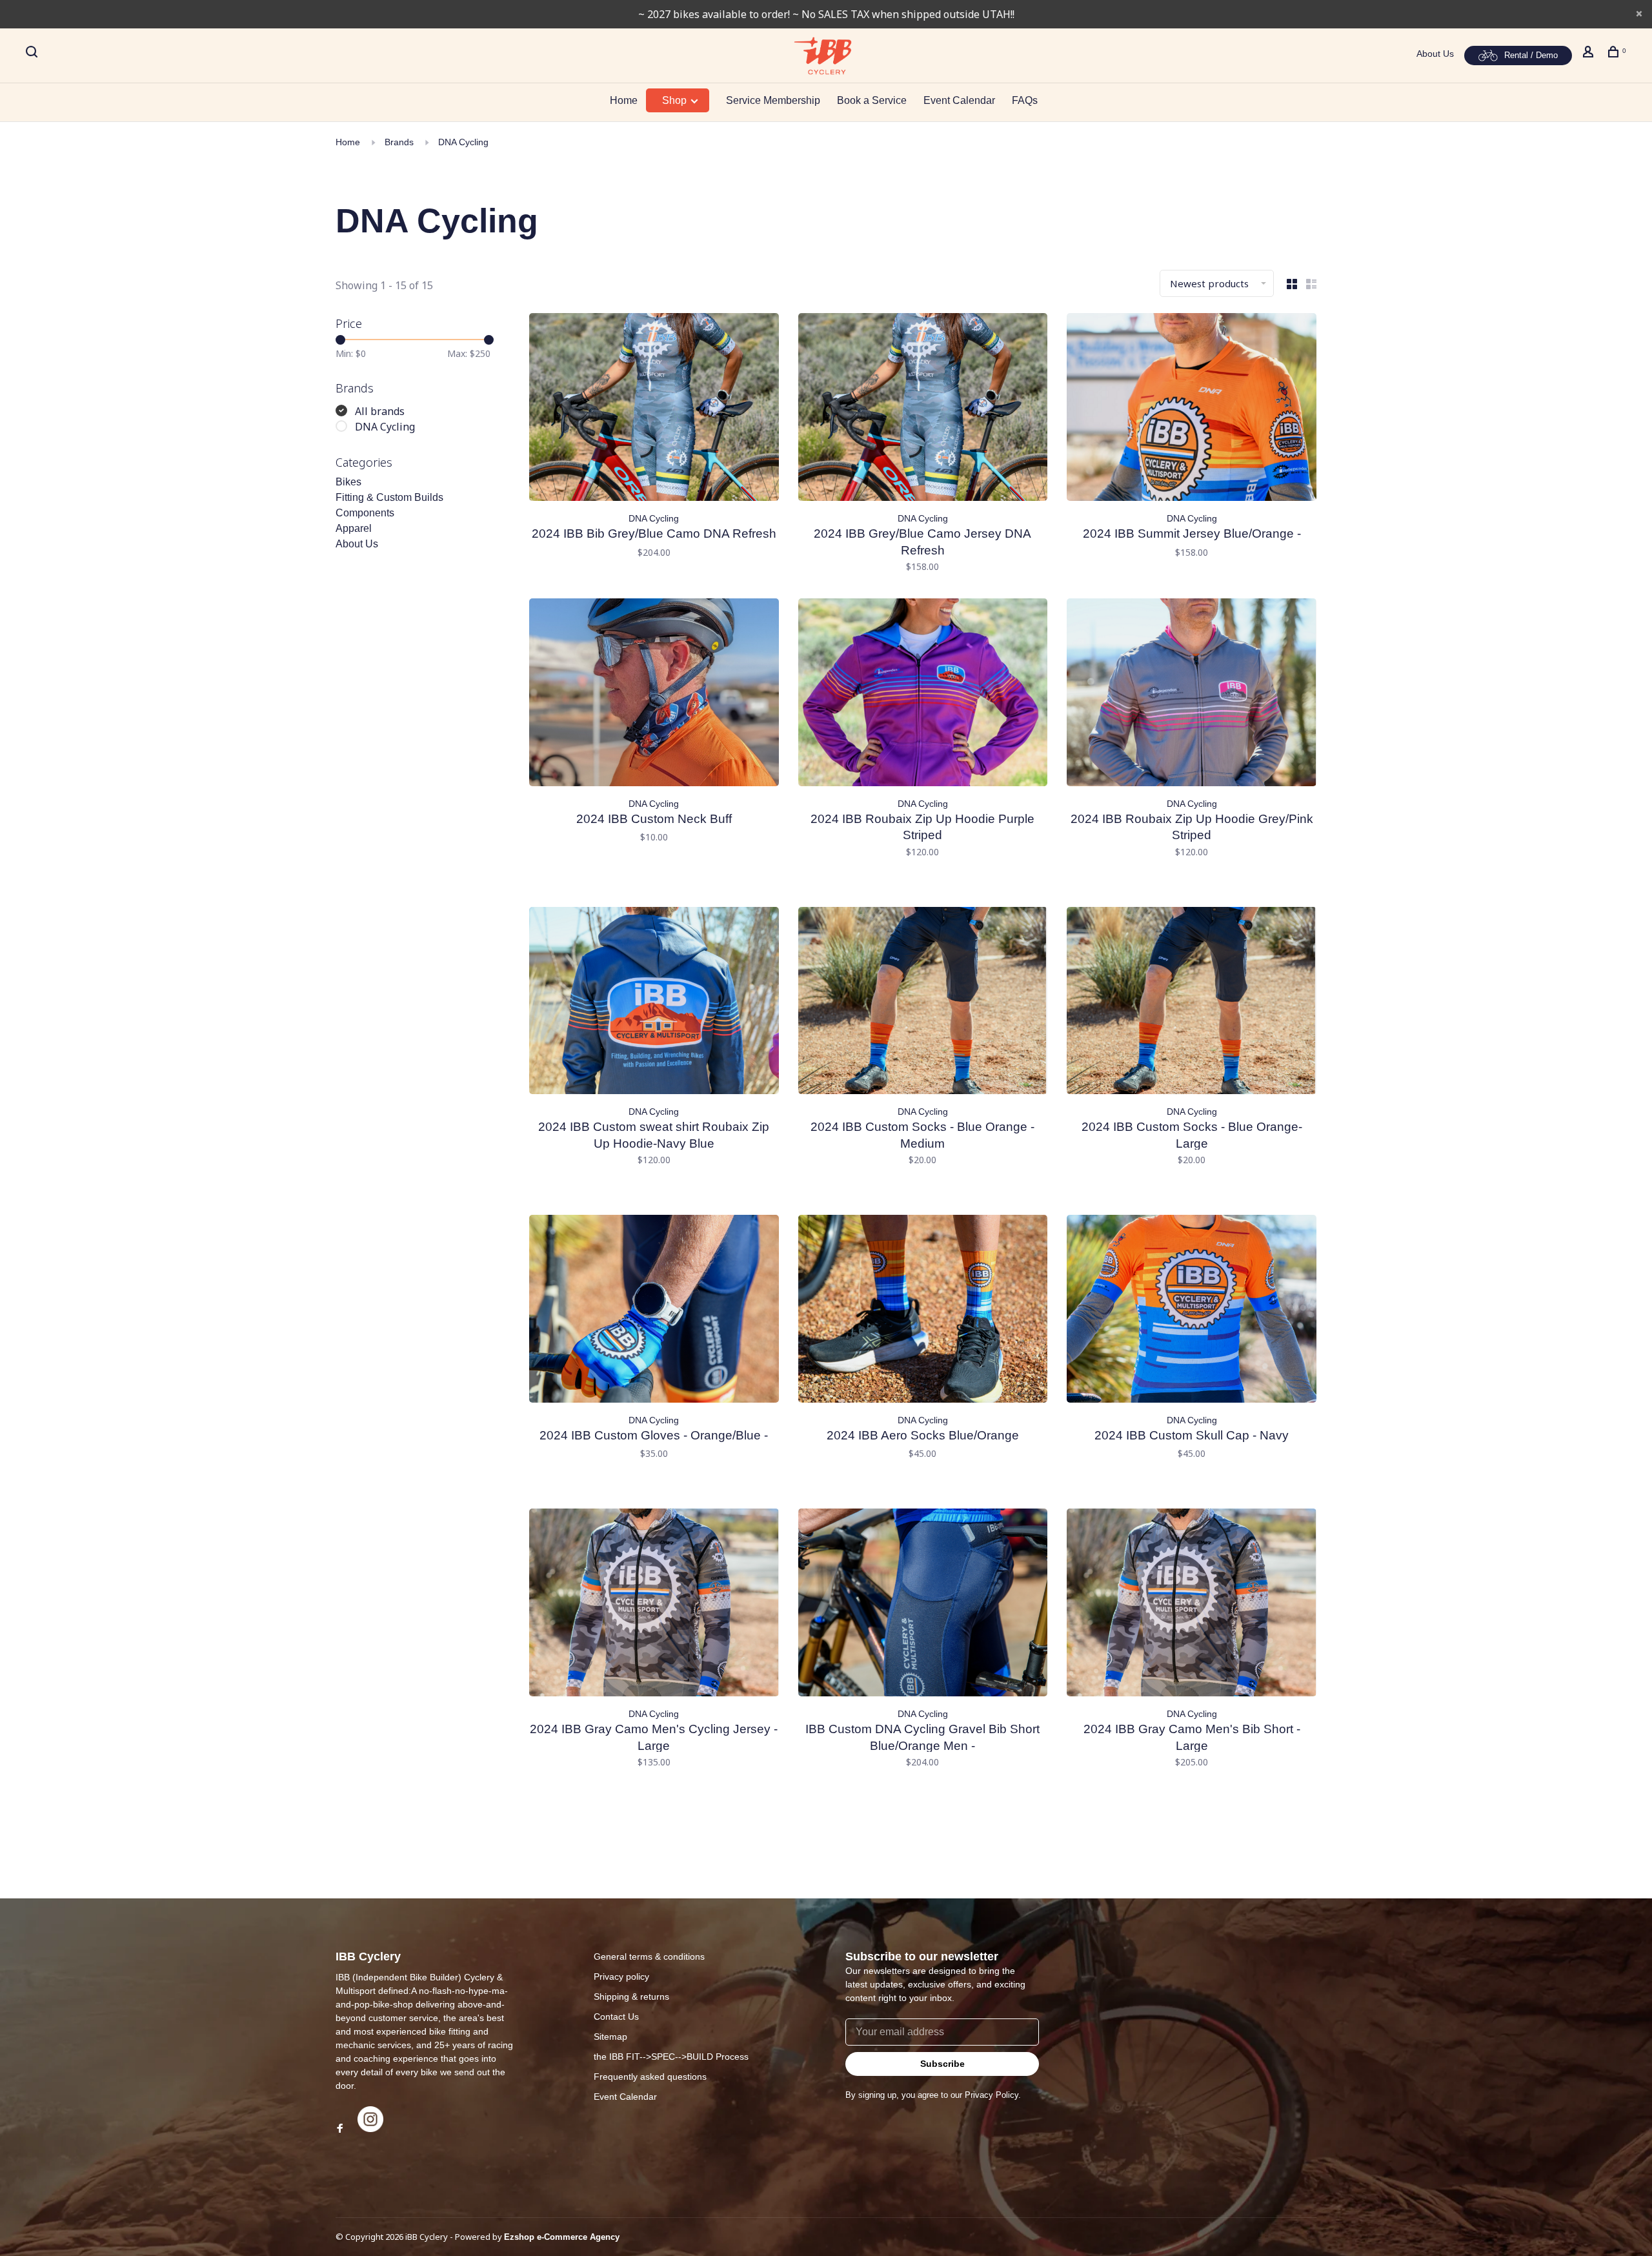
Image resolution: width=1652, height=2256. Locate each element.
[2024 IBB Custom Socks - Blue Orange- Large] (1192, 1003)
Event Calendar (959, 100)
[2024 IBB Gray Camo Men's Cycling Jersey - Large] (654, 1605)
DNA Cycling (463, 142)
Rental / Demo (1531, 55)
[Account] (1590, 54)
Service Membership (773, 100)
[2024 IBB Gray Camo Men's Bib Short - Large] (1192, 1605)
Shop (676, 100)
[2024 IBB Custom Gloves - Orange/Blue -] (654, 1311)
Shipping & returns (631, 1997)
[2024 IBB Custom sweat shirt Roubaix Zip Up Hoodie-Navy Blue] (654, 1003)
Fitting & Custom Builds (389, 497)
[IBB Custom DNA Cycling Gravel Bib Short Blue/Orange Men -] (923, 1605)
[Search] (33, 54)
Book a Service (872, 100)
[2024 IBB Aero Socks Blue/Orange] (923, 1311)
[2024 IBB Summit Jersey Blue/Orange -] (1192, 409)
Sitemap (610, 2037)
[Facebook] (340, 2129)
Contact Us (616, 2017)
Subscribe (942, 2064)
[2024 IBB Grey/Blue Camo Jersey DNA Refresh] (923, 409)
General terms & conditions (649, 1956)
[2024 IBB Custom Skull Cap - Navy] (1192, 1311)
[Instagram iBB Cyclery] (370, 2129)
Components (365, 513)
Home (624, 100)
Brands (399, 142)
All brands (380, 411)
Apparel (354, 528)
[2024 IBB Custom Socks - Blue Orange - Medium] (923, 1003)
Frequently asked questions (650, 2077)
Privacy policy (621, 1977)
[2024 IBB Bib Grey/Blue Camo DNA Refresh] (654, 409)
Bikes (348, 482)
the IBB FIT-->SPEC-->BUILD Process (671, 2057)
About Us (1435, 54)
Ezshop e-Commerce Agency (562, 2237)
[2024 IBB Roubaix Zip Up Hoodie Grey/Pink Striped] (1192, 695)
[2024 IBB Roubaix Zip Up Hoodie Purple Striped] (923, 695)
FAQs (1025, 100)
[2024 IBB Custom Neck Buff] (654, 695)
